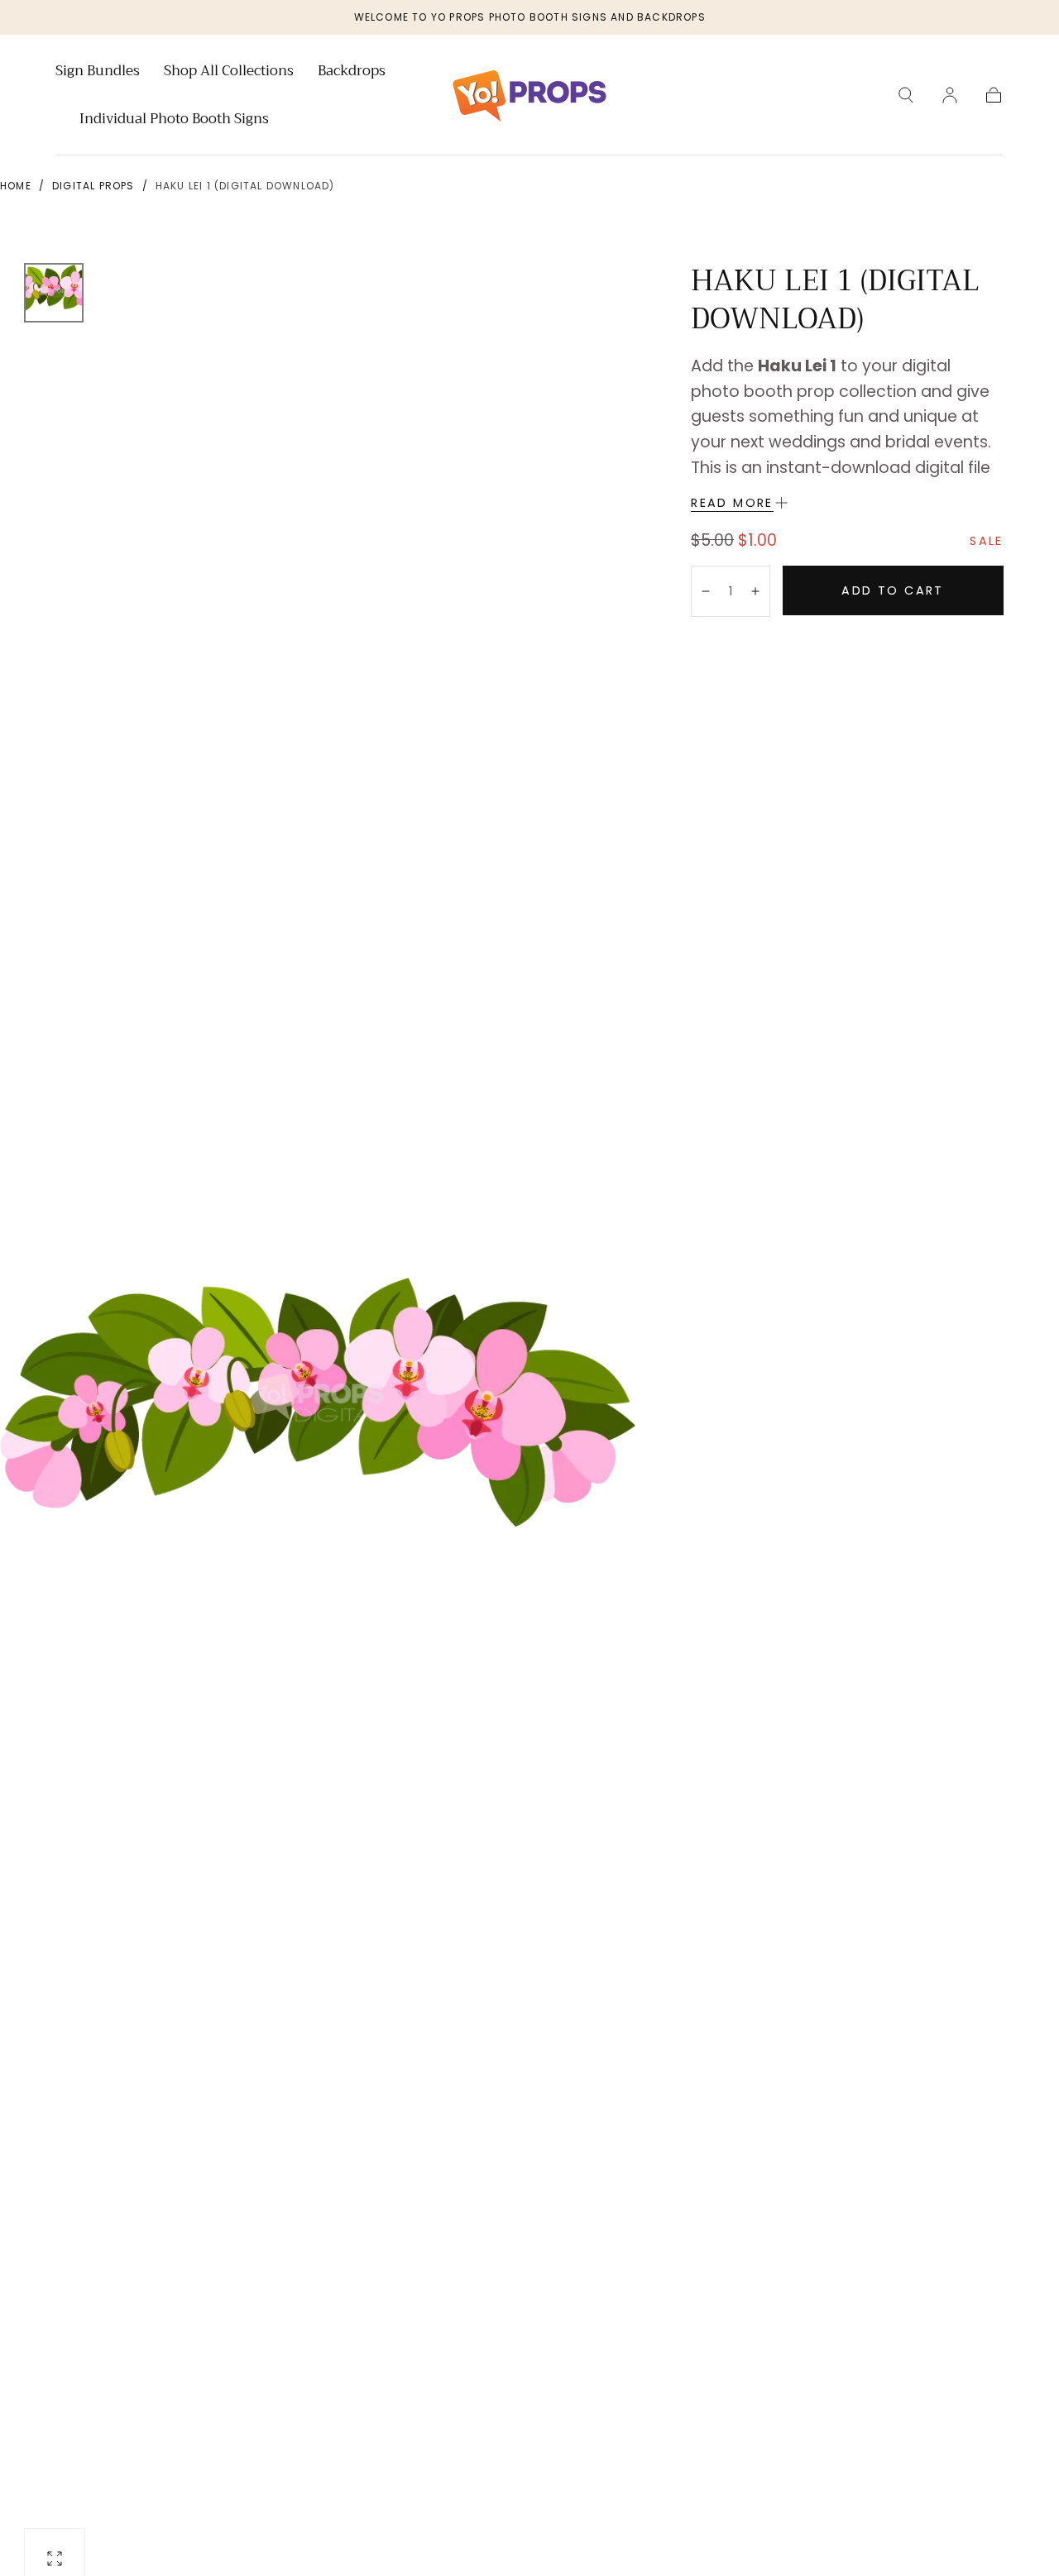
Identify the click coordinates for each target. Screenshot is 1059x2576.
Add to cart (892, 590)
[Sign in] (950, 95)
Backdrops (352, 73)
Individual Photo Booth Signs (174, 121)
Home (16, 186)
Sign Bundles (98, 73)
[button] (906, 95)
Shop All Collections (229, 73)
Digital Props (93, 186)
